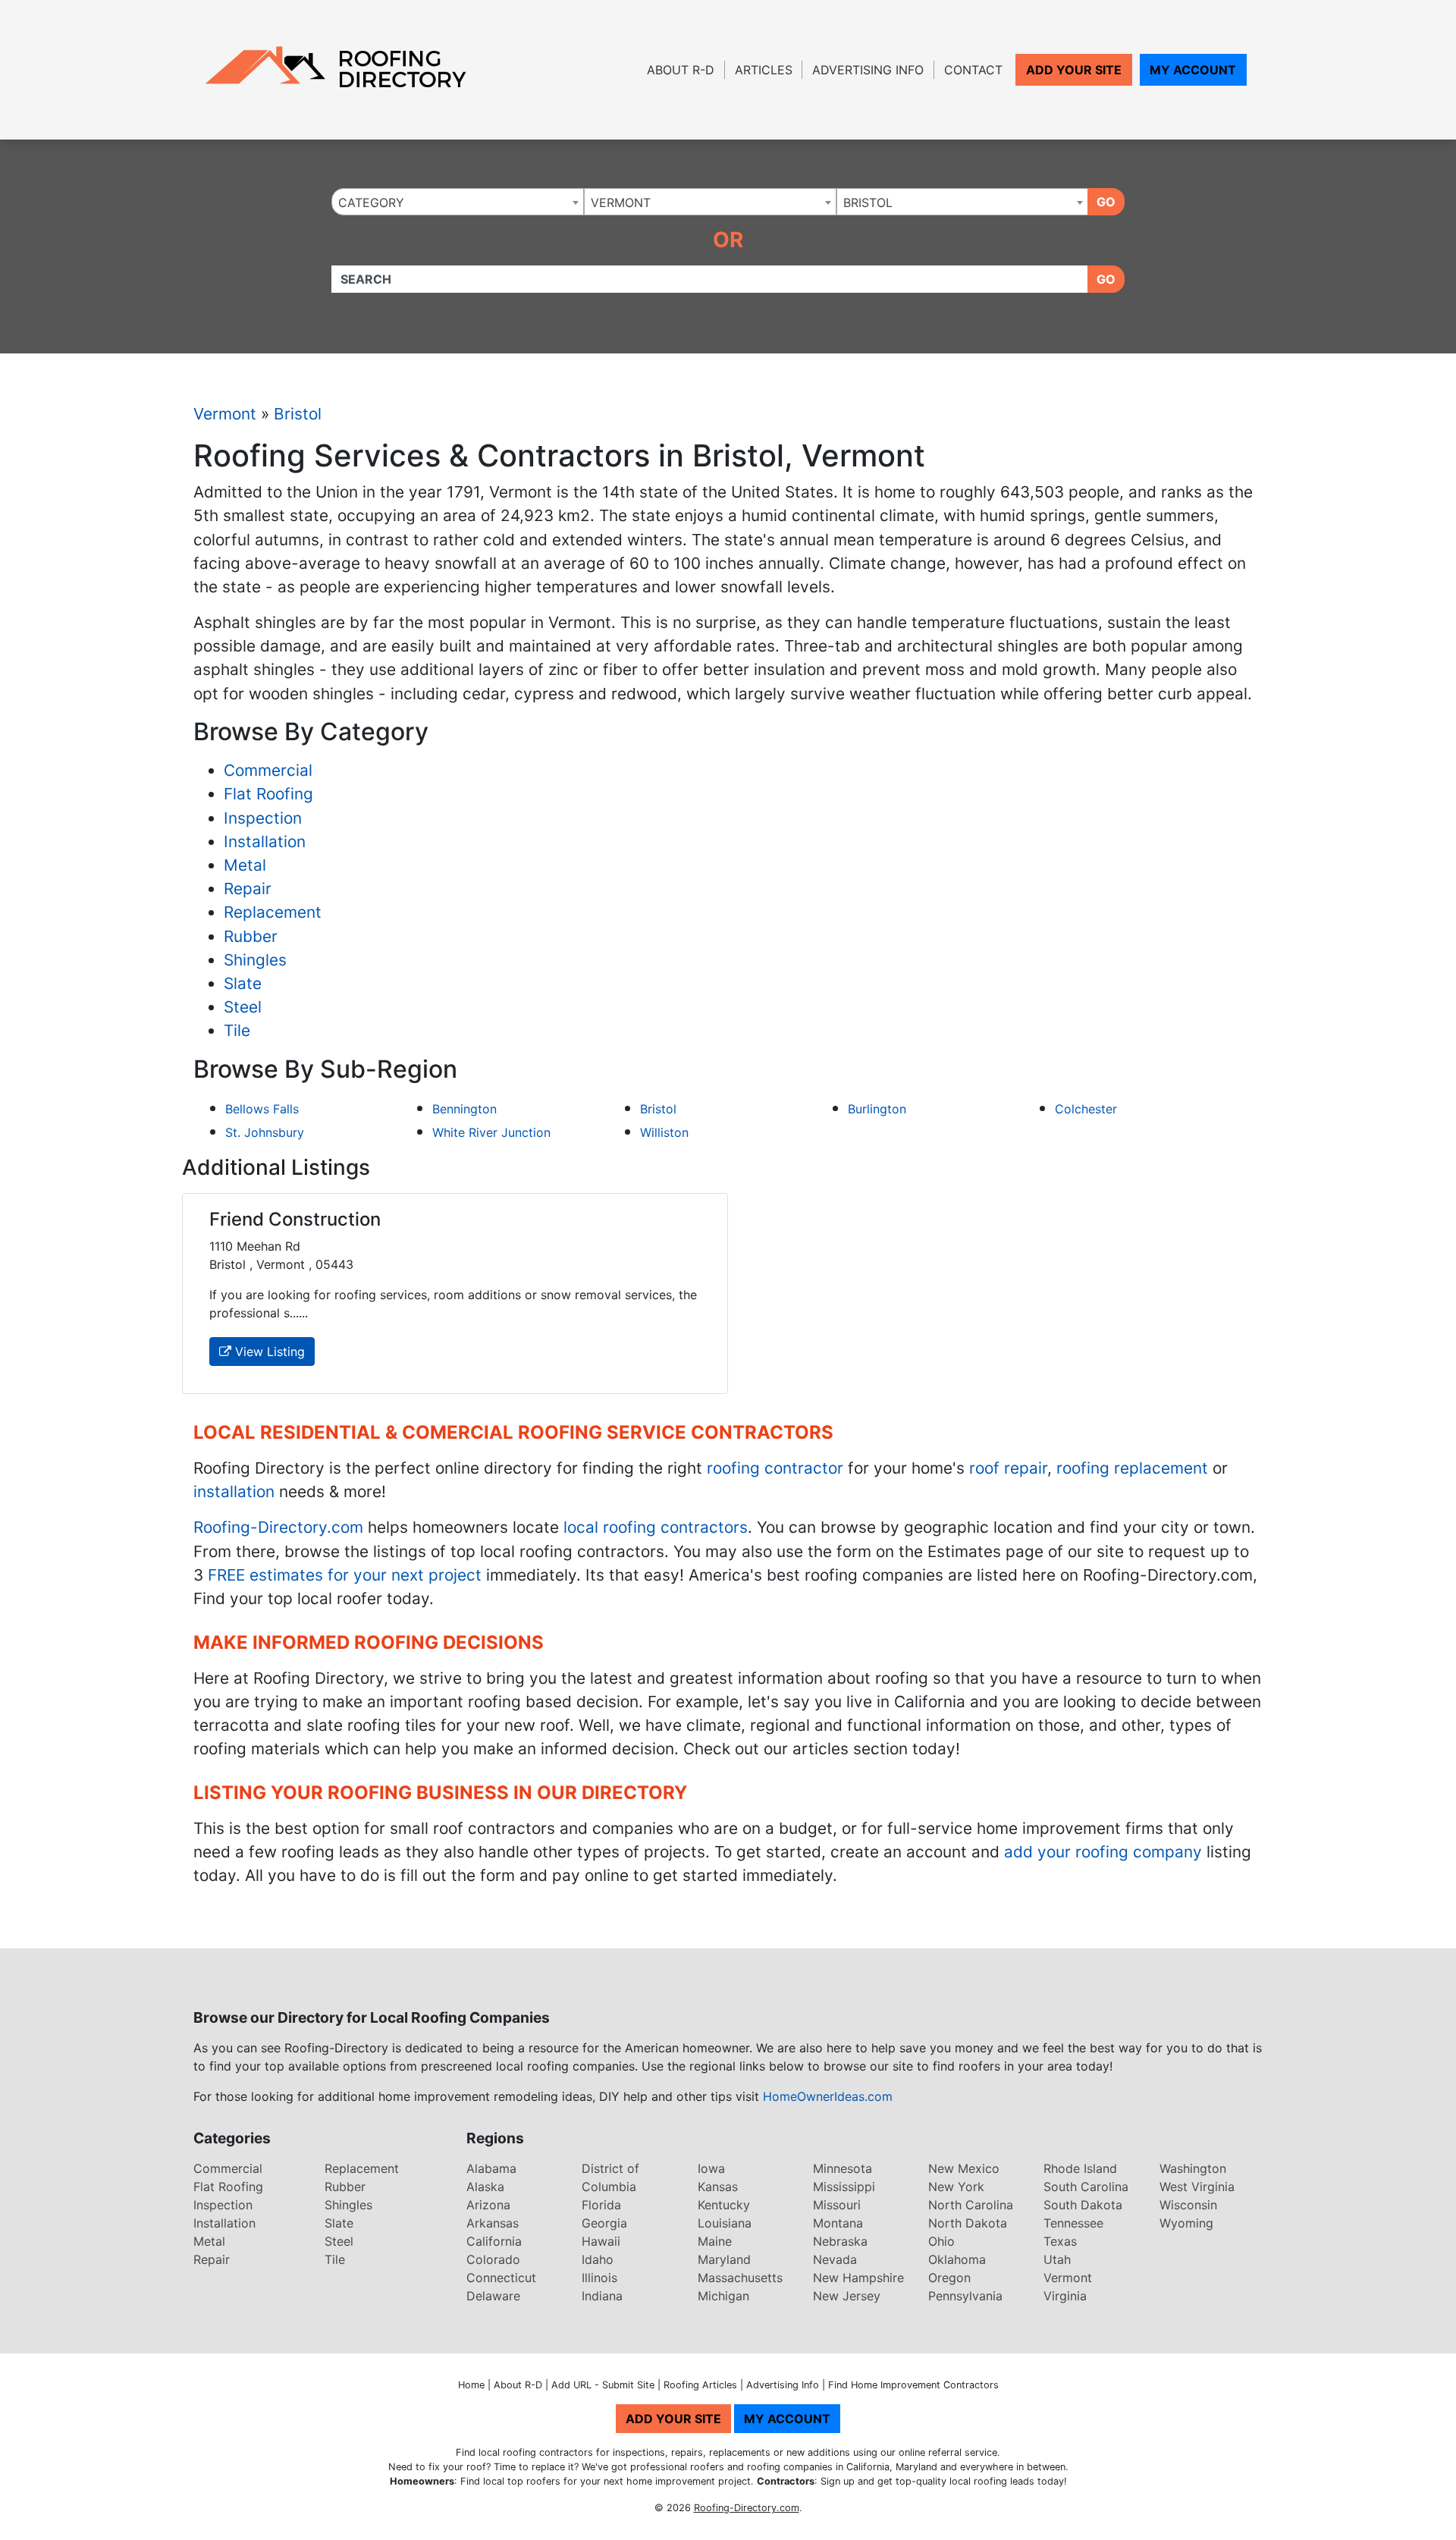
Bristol (298, 414)
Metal (245, 865)
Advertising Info (868, 70)
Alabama (491, 2168)
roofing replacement (1132, 1468)
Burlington (877, 1109)
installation (234, 1491)
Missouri (837, 2205)
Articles (764, 70)
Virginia (1065, 2296)
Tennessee (1073, 2223)
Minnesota (843, 2168)
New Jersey (847, 2296)
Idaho (598, 2259)
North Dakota (968, 2223)
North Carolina (971, 2205)
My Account (1193, 70)
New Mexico (964, 2168)
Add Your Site (1074, 70)
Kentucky (724, 2205)
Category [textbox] (371, 203)
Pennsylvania (965, 2296)
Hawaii (601, 2241)
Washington (1193, 2168)
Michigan (723, 2296)
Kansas (718, 2187)
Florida (601, 2205)
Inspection (263, 818)
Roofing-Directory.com (278, 1527)
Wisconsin (1188, 2205)
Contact (973, 70)
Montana (838, 2223)
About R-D (681, 70)
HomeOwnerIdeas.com (828, 2096)
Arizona (488, 2205)
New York (956, 2187)
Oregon (949, 2278)
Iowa (711, 2168)
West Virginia (1197, 2187)
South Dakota (1083, 2205)
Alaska (485, 2187)
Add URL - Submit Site (603, 2385)
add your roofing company (1103, 1852)
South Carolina (1086, 2187)
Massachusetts (740, 2278)
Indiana (602, 2296)
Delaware (493, 2296)
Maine (715, 2241)
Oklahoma (957, 2259)
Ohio (941, 2241)
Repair (248, 889)
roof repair (1008, 1468)
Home (471, 2385)
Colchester (1086, 1109)
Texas (1060, 2241)
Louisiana (725, 2223)
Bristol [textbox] (868, 203)
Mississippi (844, 2187)
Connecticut (501, 2278)
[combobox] (458, 202)
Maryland (724, 2259)
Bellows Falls (262, 1109)
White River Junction (491, 1132)
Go (1106, 202)
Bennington (464, 1109)
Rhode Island (1080, 2168)
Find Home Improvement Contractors (913, 2385)
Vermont (225, 414)
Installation (265, 841)
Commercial (268, 770)
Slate (243, 983)
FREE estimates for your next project (345, 1575)
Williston (664, 1132)
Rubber (251, 936)
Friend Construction (295, 1219)
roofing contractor (775, 1468)
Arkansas (493, 2223)
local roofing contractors (656, 1527)
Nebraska (840, 2241)
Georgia (604, 2223)
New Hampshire (858, 2278)
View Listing (268, 1352)
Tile (237, 1030)
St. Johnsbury (265, 1132)
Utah (1057, 2259)
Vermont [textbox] (621, 203)
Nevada (835, 2259)
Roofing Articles (700, 2385)
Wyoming (1186, 2223)
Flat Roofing (268, 794)
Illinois (599, 2278)
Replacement (273, 912)
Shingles (255, 960)
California (494, 2241)
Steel (243, 1007)
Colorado (493, 2259)
